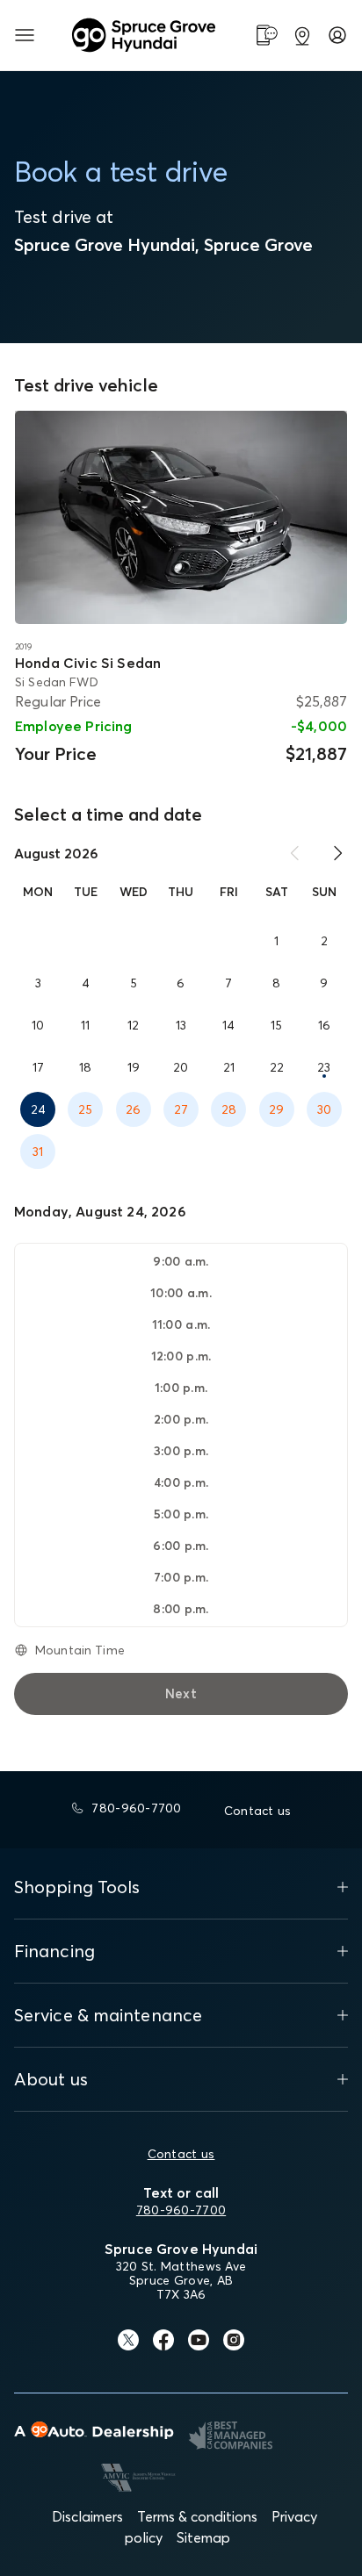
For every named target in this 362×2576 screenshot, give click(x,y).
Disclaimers (87, 2516)
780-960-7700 (181, 2210)
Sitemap (203, 2537)
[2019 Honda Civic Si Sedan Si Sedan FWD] (181, 517)
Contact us (181, 2154)
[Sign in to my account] (337, 35)
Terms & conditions (197, 2516)
